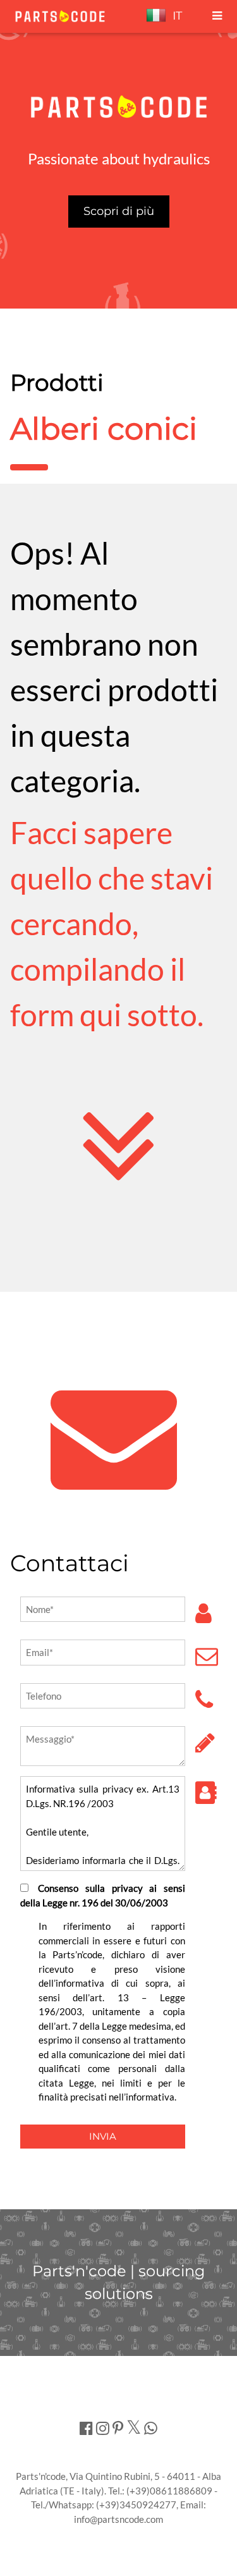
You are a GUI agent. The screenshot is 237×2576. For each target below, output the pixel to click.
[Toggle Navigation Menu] (217, 16)
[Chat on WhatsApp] (151, 2428)
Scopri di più (119, 211)
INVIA (103, 2136)
